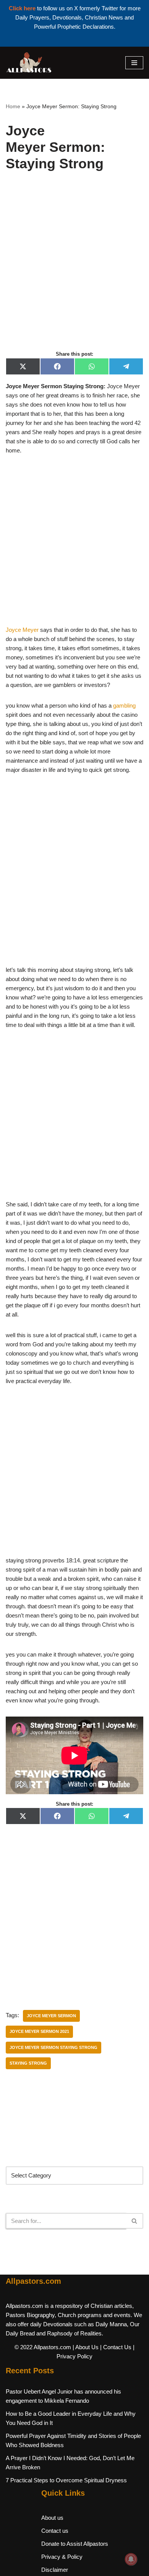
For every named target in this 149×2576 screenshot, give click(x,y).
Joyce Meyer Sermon (51, 2016)
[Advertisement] (74, 269)
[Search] (135, 2221)
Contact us (55, 2531)
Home (13, 106)
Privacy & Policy (62, 2557)
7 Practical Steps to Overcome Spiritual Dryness (66, 2480)
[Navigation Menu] (134, 63)
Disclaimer (55, 2570)
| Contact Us (116, 2347)
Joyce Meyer (22, 630)
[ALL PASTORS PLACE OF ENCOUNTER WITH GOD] (29, 63)
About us (52, 2518)
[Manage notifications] (131, 2559)
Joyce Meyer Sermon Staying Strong (53, 2047)
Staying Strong (28, 2063)
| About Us (86, 2347)
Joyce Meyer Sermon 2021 (39, 2031)
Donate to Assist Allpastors (75, 2544)
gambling (124, 705)
